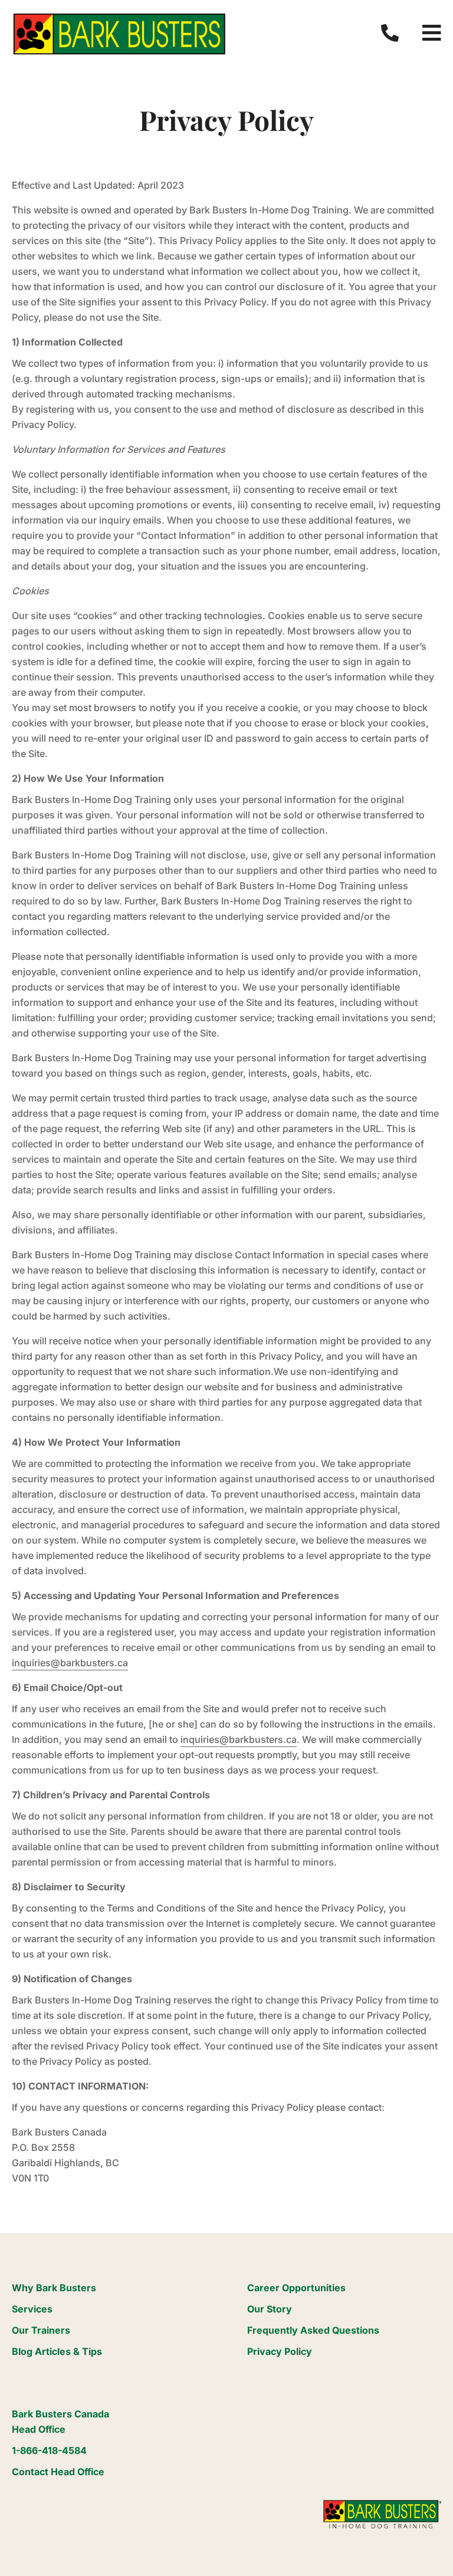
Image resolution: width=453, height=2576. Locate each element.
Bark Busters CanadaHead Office (60, 2422)
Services (32, 2309)
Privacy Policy (280, 2351)
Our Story (270, 2309)
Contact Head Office (58, 2472)
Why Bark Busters (54, 2288)
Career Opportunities (296, 2288)
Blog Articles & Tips (57, 2351)
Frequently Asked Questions (313, 2330)
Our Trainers (41, 2330)
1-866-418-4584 (49, 2450)
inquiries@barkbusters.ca (70, 1663)
